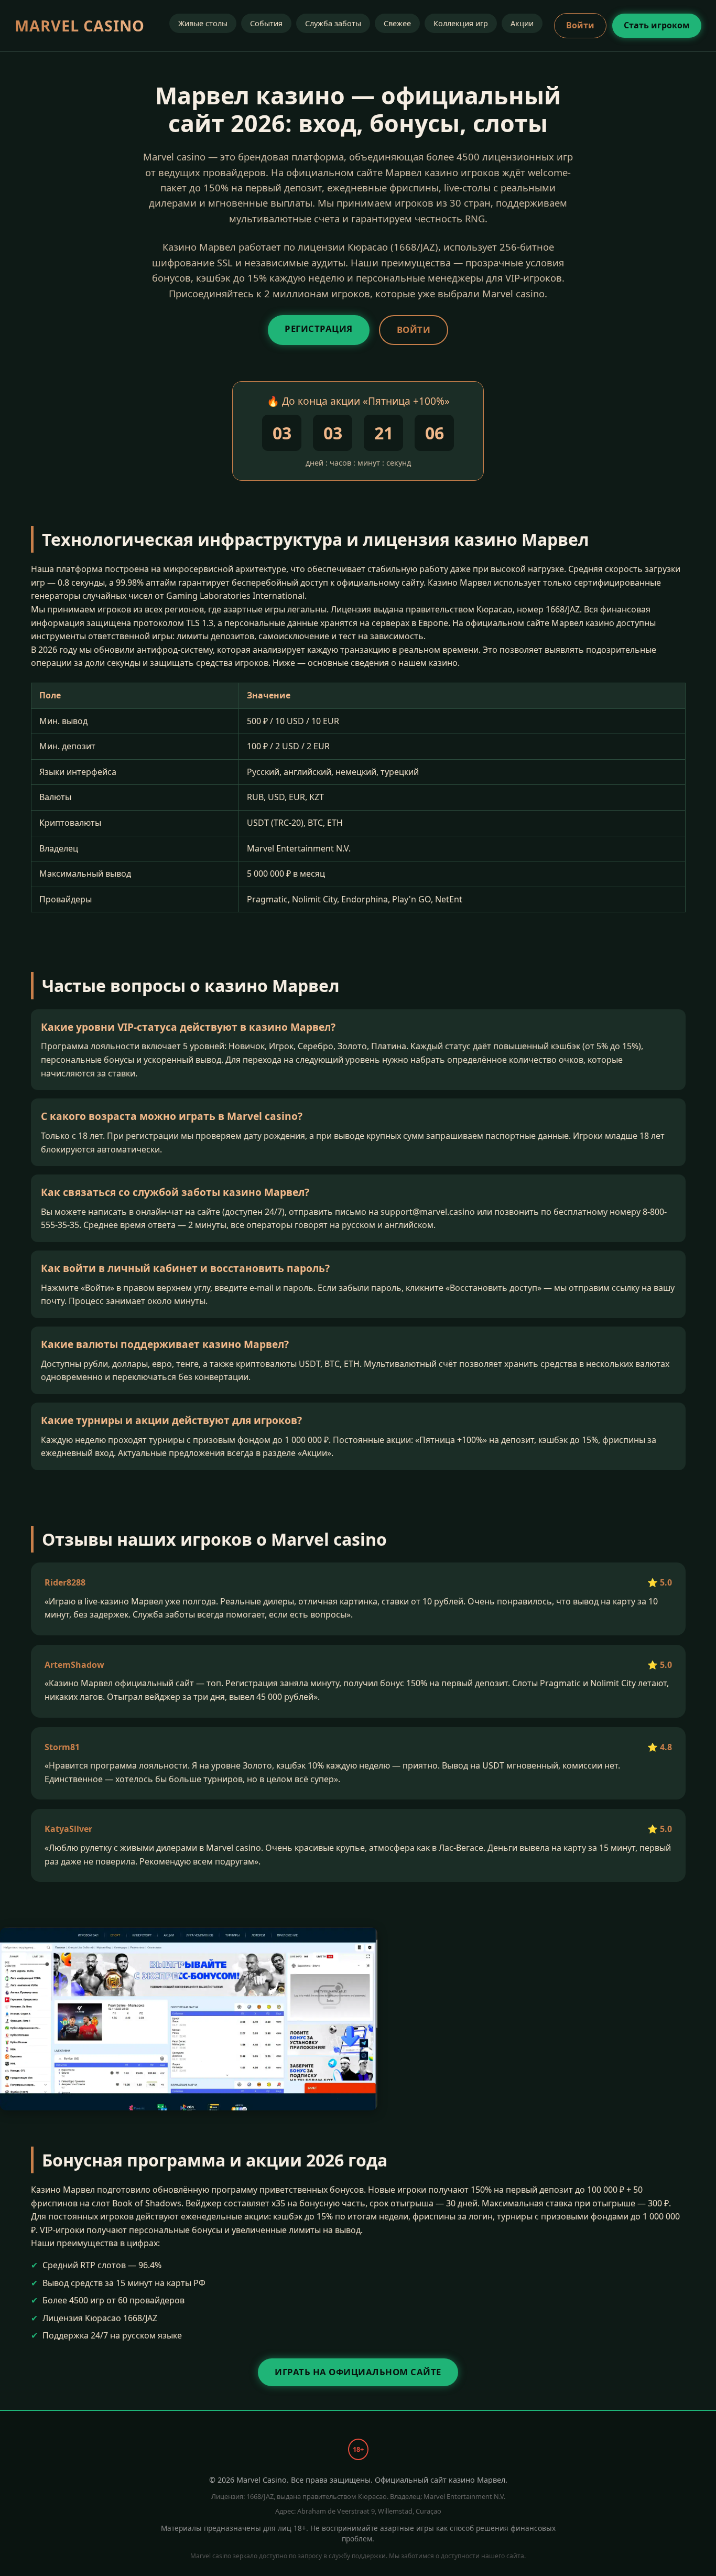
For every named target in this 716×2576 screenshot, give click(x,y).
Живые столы (203, 23)
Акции (522, 23)
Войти (580, 25)
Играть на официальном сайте (358, 2372)
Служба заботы (333, 23)
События (266, 23)
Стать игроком (657, 25)
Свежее (397, 23)
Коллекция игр (461, 23)
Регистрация (319, 328)
